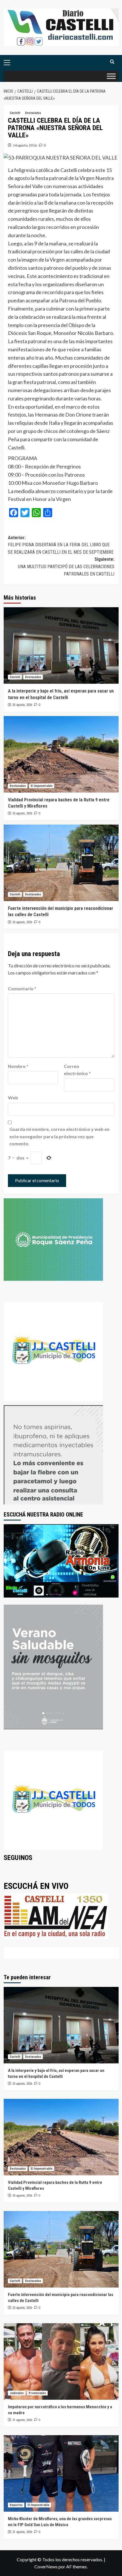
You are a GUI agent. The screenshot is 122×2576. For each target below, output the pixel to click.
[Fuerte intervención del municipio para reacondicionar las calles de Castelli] (61, 863)
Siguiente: (66, 566)
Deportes (16, 2505)
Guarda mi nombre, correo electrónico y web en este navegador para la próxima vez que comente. (59, 1136)
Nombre (18, 1066)
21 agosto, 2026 (22, 2420)
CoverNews (46, 2567)
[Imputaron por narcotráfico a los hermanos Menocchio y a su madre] (61, 2361)
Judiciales (17, 2393)
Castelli (15, 113)
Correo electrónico (77, 1070)
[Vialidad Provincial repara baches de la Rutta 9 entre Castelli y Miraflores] (61, 754)
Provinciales (37, 2393)
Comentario (22, 988)
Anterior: (61, 545)
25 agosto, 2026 (22, 705)
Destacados (33, 113)
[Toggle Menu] (111, 76)
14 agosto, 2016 (25, 145)
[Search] (112, 62)
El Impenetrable (42, 786)
